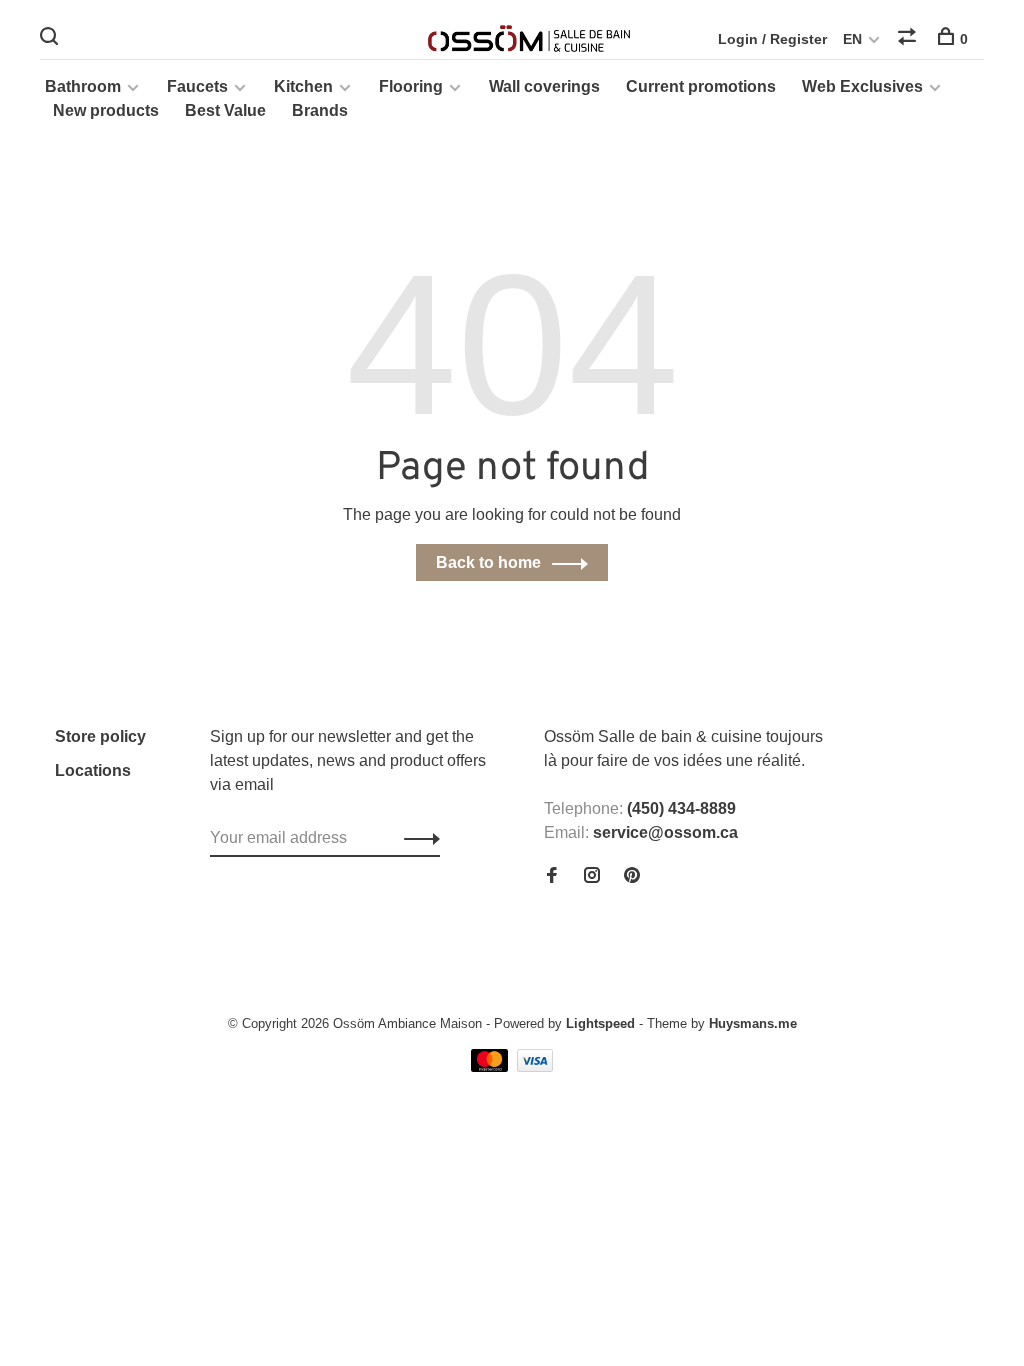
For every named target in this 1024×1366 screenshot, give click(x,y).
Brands (320, 110)
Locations (93, 770)
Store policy (100, 736)
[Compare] (909, 39)
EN (852, 39)
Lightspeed (600, 1023)
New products (106, 110)
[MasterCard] (491, 1066)
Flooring (411, 86)
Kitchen (303, 86)
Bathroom (83, 86)
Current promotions (701, 86)
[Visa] (535, 1066)
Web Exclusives (862, 86)
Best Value (225, 110)
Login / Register (772, 39)
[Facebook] (552, 876)
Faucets (197, 86)
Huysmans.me (753, 1023)
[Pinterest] (632, 876)
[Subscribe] (416, 838)
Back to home (488, 562)
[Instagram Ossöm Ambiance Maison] (592, 876)
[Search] (51, 39)
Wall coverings (544, 86)
